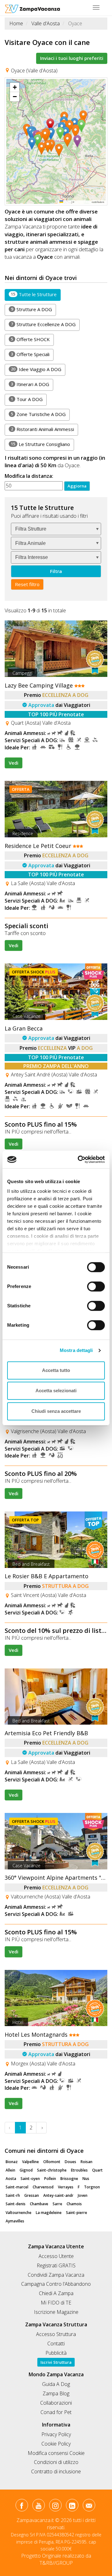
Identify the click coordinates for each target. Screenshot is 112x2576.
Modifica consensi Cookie (56, 2453)
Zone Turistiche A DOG (38, 414)
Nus (86, 2179)
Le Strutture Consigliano (40, 444)
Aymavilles (15, 2221)
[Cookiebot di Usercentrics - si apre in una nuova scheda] (79, 1159)
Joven (83, 2195)
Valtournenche (19, 2213)
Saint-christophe (52, 2170)
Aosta (11, 2179)
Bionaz (12, 2162)
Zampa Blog (56, 2393)
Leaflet (67, 202)
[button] (52, 125)
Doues (70, 2162)
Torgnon (92, 2187)
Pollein (50, 2179)
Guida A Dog (56, 2384)
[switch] (93, 1285)
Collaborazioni (56, 2403)
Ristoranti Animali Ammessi (42, 429)
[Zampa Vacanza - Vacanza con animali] (33, 8)
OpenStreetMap (83, 202)
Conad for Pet (56, 2412)
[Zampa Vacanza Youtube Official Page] (38, 2506)
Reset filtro (27, 584)
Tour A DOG (27, 399)
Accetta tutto (56, 1370)
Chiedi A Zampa (56, 2293)
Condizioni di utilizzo (56, 2462)
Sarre (57, 2204)
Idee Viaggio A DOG (36, 369)
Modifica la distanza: (29, 476)
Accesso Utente (56, 2256)
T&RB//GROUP (56, 2563)
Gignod (26, 2170)
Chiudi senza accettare (56, 1411)
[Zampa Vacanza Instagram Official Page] (55, 2506)
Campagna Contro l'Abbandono (56, 2284)
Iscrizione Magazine (56, 2312)
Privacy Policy (56, 2434)
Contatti (56, 2343)
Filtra (56, 571)
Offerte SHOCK (30, 339)
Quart (97, 2170)
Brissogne (69, 2179)
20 (13, 369)
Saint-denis (16, 2204)
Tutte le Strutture (34, 294)
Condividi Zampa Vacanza (56, 2275)
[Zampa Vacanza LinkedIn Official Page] (72, 2506)
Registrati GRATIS (56, 2265)
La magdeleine (49, 2213)
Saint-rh (13, 2195)
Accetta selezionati (56, 1391)
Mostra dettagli (76, 1350)
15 (13, 294)
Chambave (39, 2204)
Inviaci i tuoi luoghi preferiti (72, 58)
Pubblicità (56, 2353)
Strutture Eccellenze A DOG (43, 324)
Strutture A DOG (31, 309)
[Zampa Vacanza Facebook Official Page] (22, 2506)
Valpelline (30, 2162)
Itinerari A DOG (30, 384)
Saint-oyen (30, 2179)
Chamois (74, 2204)
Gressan (32, 2195)
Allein (10, 2170)
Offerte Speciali (30, 354)
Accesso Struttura (56, 2334)
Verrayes (66, 2187)
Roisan (86, 2162)
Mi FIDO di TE (56, 2303)
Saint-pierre (77, 2213)
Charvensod (43, 2187)
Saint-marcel (17, 2187)
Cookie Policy (56, 2444)
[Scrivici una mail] (89, 2506)
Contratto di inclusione (56, 2471)
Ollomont (52, 2162)
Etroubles (79, 2170)
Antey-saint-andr (58, 2195)
